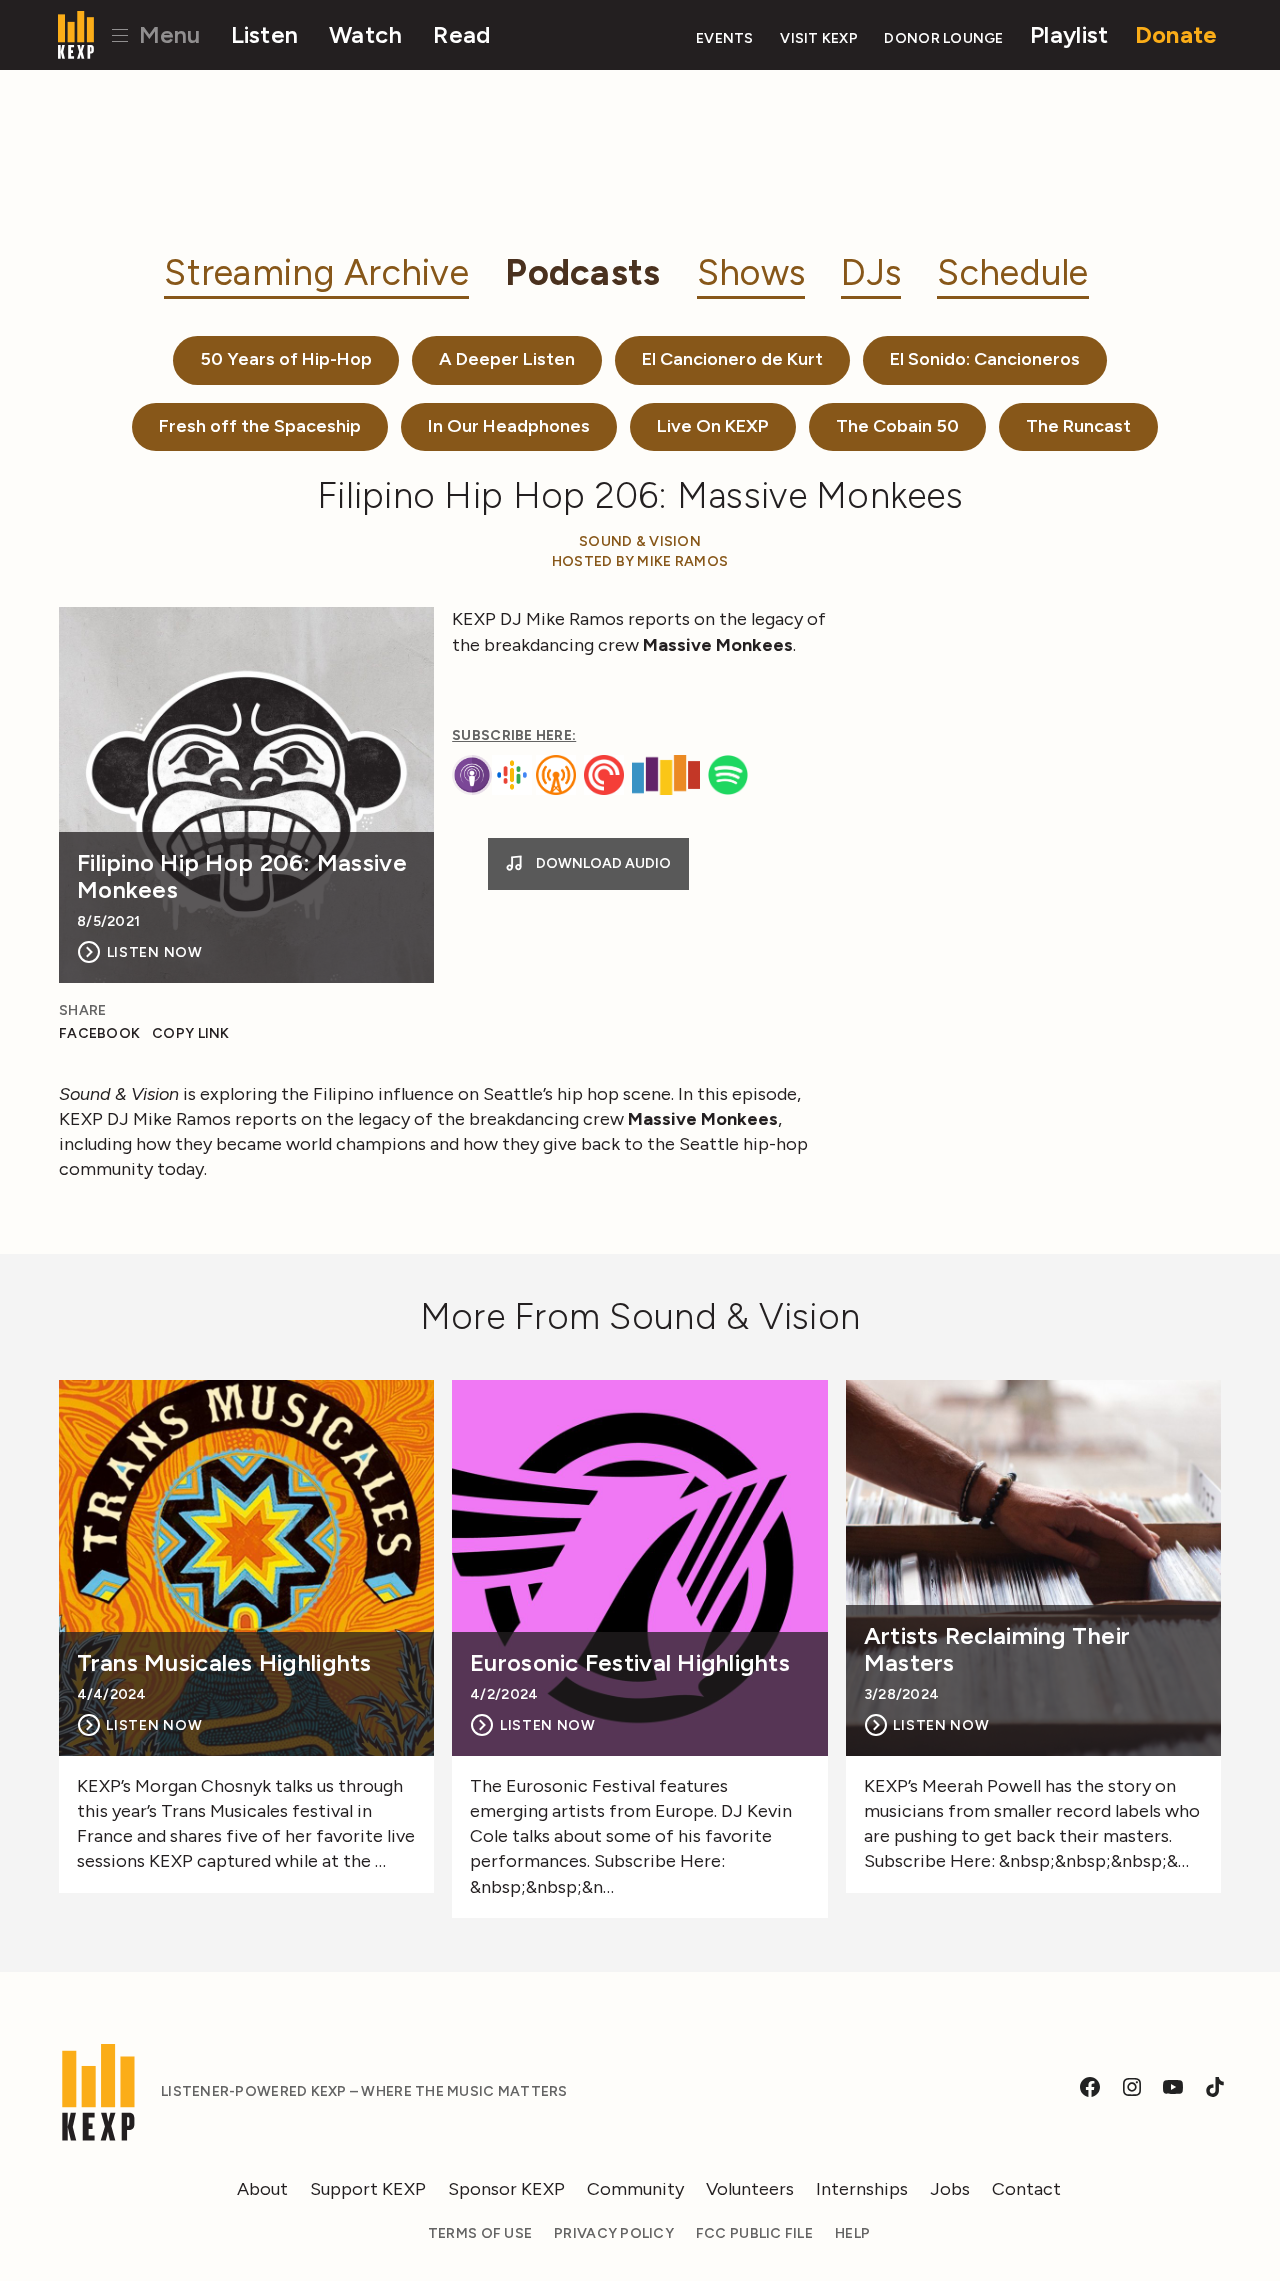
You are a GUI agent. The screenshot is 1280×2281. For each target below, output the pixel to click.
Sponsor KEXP (506, 2189)
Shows (751, 272)
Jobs (950, 2189)
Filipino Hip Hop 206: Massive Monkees (242, 876)
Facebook (99, 1033)
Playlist (1069, 34)
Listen (265, 34)
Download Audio (602, 863)
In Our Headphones (509, 426)
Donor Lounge (943, 38)
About (262, 2189)
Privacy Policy (614, 2233)
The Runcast (1078, 426)
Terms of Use (480, 2233)
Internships (862, 2189)
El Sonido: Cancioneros (985, 359)
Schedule (1012, 272)
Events (725, 38)
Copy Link (190, 1033)
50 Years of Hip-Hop (286, 359)
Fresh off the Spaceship (260, 426)
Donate (1176, 34)
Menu (166, 34)
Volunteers (750, 2189)
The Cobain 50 (897, 426)
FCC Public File (754, 2233)
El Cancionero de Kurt (732, 359)
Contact (1026, 2189)
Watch (365, 34)
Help (852, 2233)
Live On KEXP (713, 426)
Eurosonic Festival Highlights (630, 1663)
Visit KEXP (819, 38)
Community (635, 2189)
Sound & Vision (640, 541)
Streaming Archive (316, 272)
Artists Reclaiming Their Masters (997, 1649)
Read (461, 34)
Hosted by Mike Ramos (640, 561)
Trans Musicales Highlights (224, 1663)
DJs (871, 272)
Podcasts (582, 272)
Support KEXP (368, 2189)
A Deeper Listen (507, 359)
